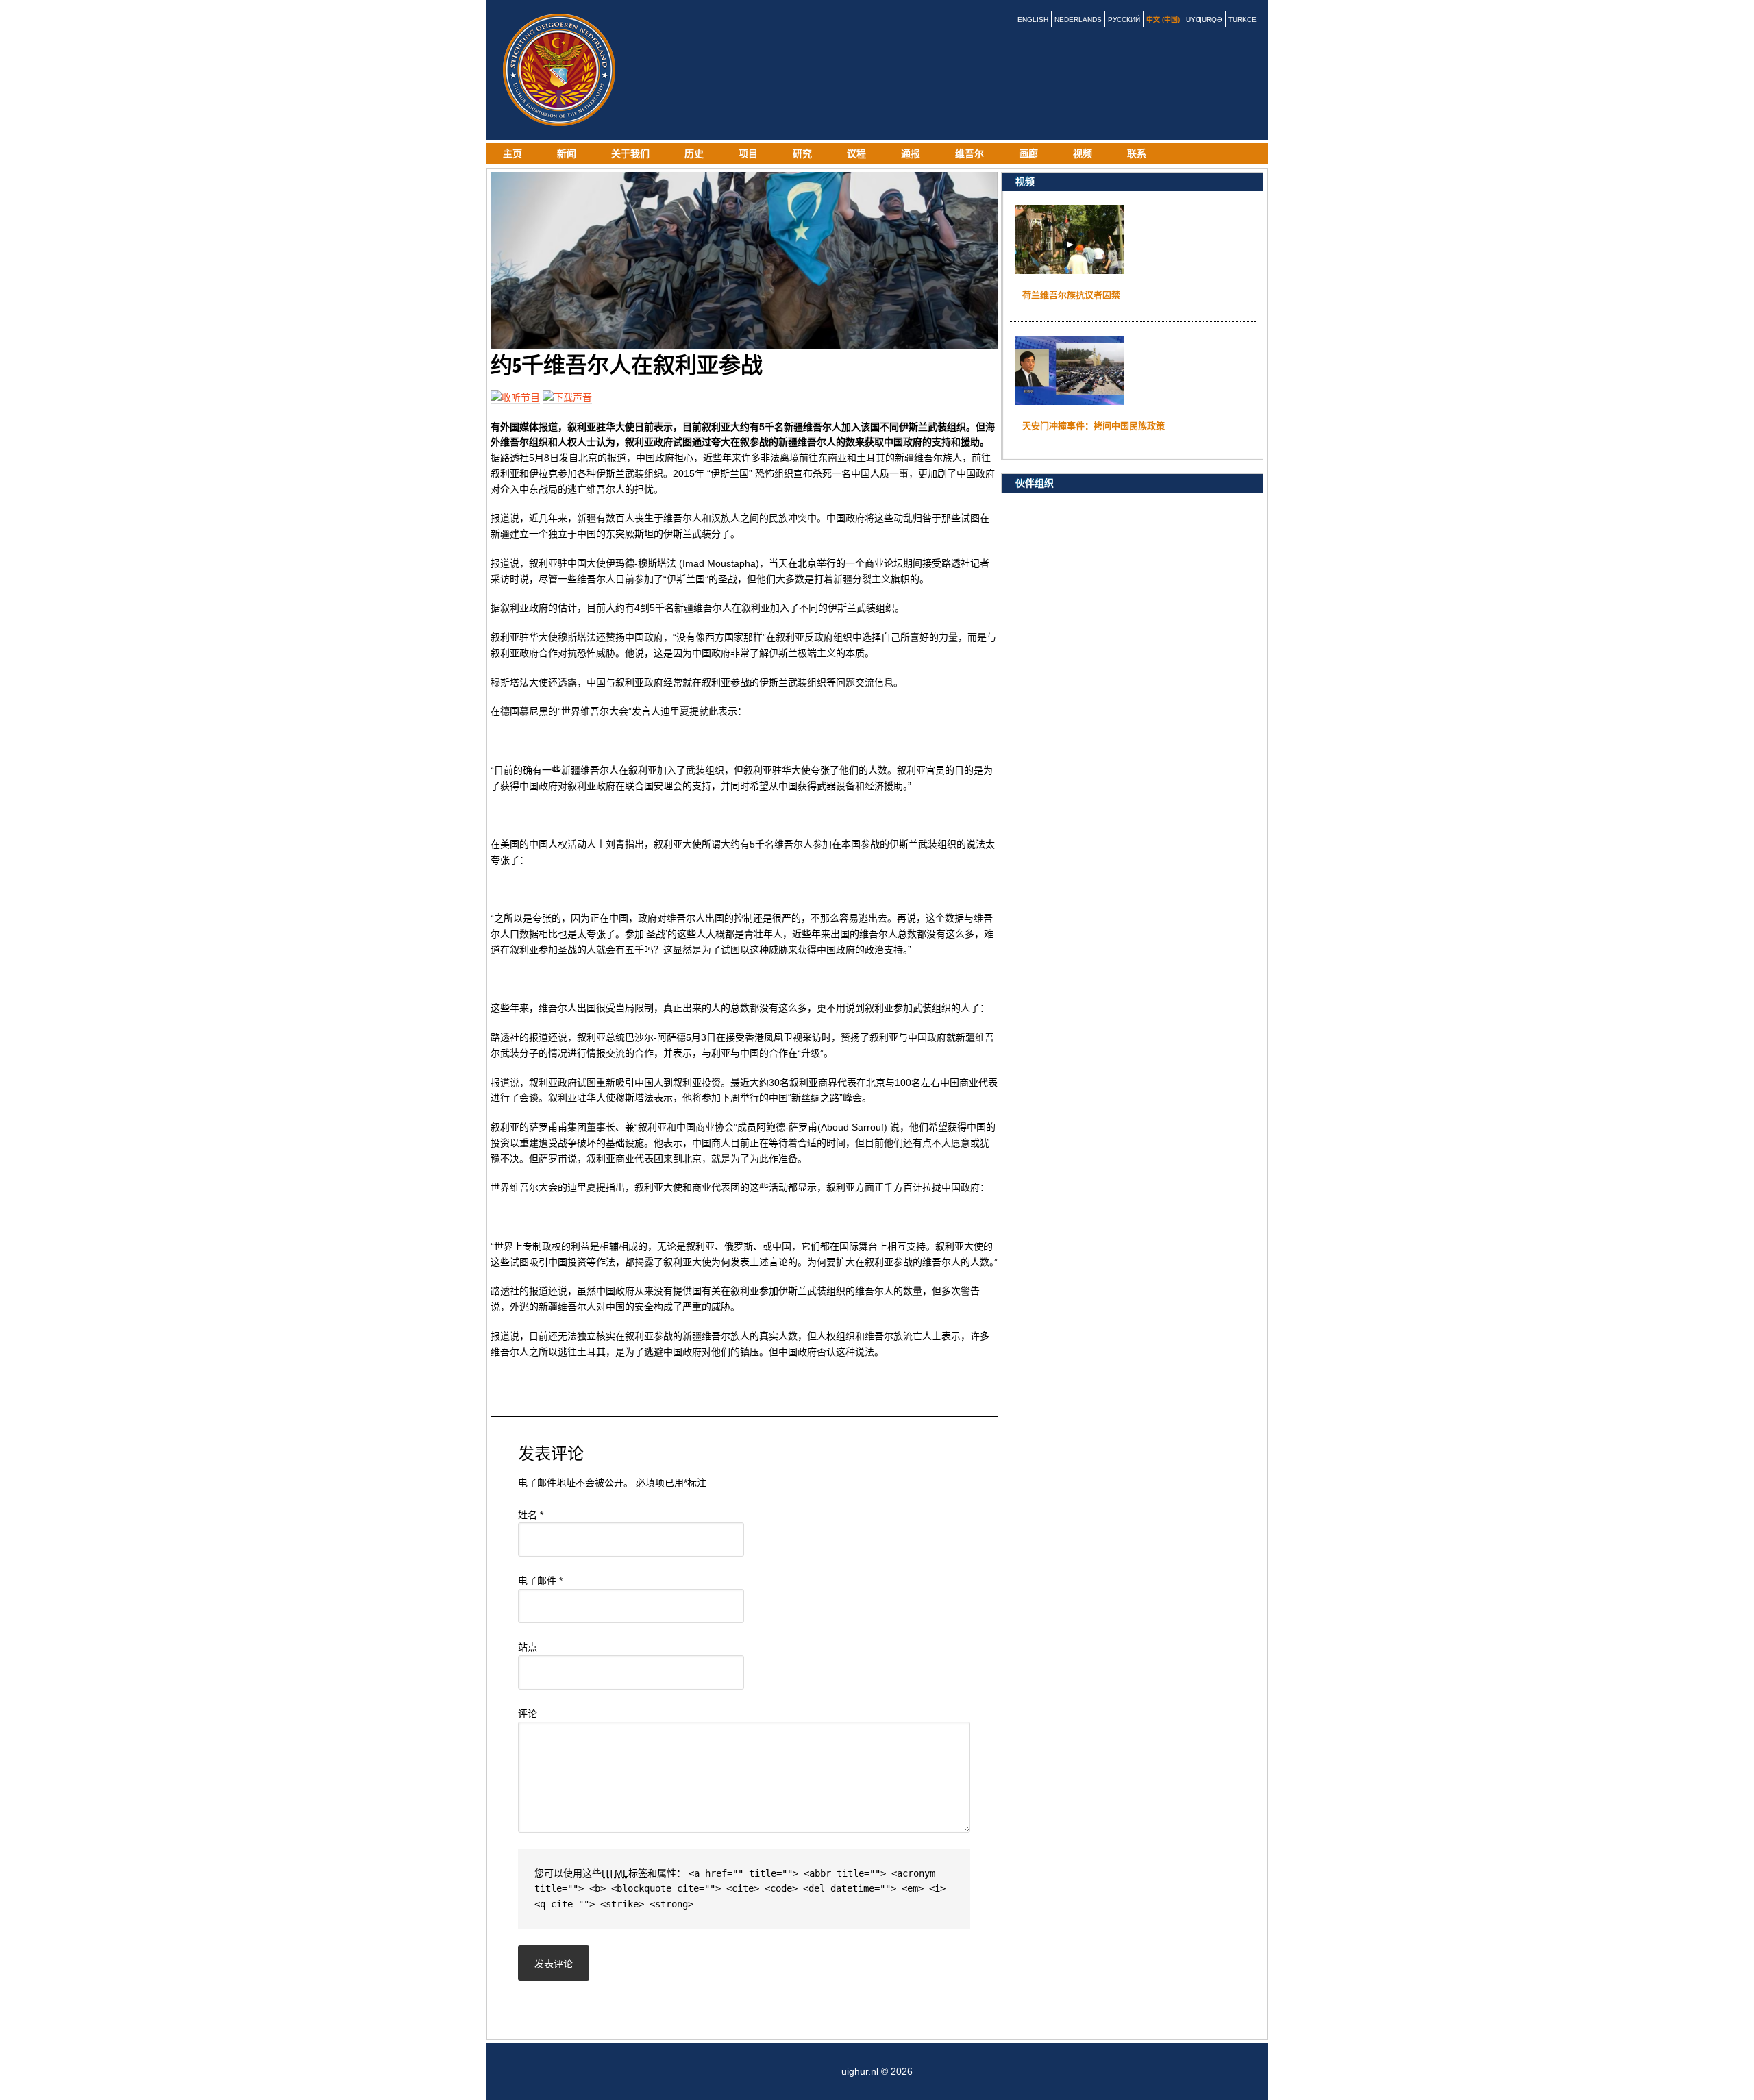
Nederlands (1078, 20)
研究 (802, 153)
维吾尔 (969, 153)
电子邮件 (540, 1581)
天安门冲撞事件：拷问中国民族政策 (1094, 426)
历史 (694, 153)
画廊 (1028, 153)
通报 (911, 153)
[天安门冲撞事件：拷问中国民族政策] (1070, 399)
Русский (1124, 20)
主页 (512, 153)
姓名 (531, 1515)
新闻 (567, 153)
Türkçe (1243, 20)
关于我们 (630, 153)
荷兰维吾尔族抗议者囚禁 (1071, 295)
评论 (528, 1714)
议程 (856, 153)
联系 (1137, 153)
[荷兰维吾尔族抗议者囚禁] (1070, 268)
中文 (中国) (1163, 20)
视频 (1083, 153)
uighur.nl (562, 70)
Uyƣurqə (1204, 20)
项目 (748, 153)
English (1033, 20)
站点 (528, 1647)
